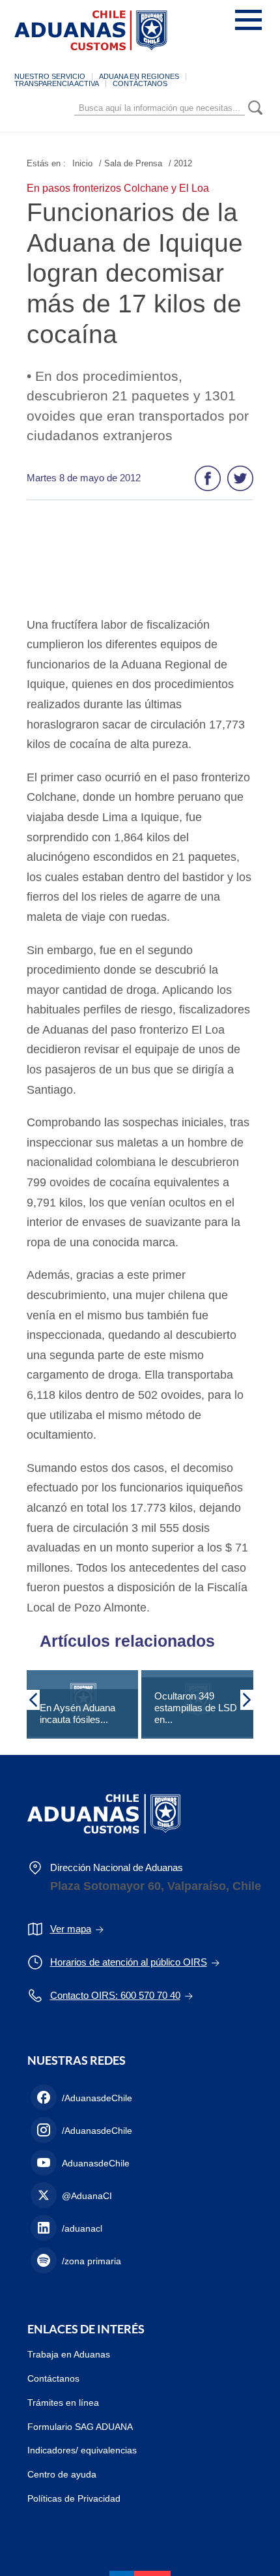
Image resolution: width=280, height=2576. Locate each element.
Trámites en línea (63, 2403)
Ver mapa (71, 1929)
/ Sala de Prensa (131, 163)
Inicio (82, 163)
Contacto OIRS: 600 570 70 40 (115, 1995)
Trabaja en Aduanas (69, 2354)
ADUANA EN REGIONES (139, 76)
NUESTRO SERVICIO (50, 76)
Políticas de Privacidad (74, 2498)
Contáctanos (53, 2378)
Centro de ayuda (62, 2474)
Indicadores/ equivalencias (82, 2450)
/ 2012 (180, 163)
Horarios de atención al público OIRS (129, 1962)
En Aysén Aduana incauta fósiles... (77, 1714)
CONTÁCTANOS (140, 83)
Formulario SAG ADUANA (80, 2427)
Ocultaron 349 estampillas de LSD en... (196, 1708)
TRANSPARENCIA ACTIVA (57, 83)
